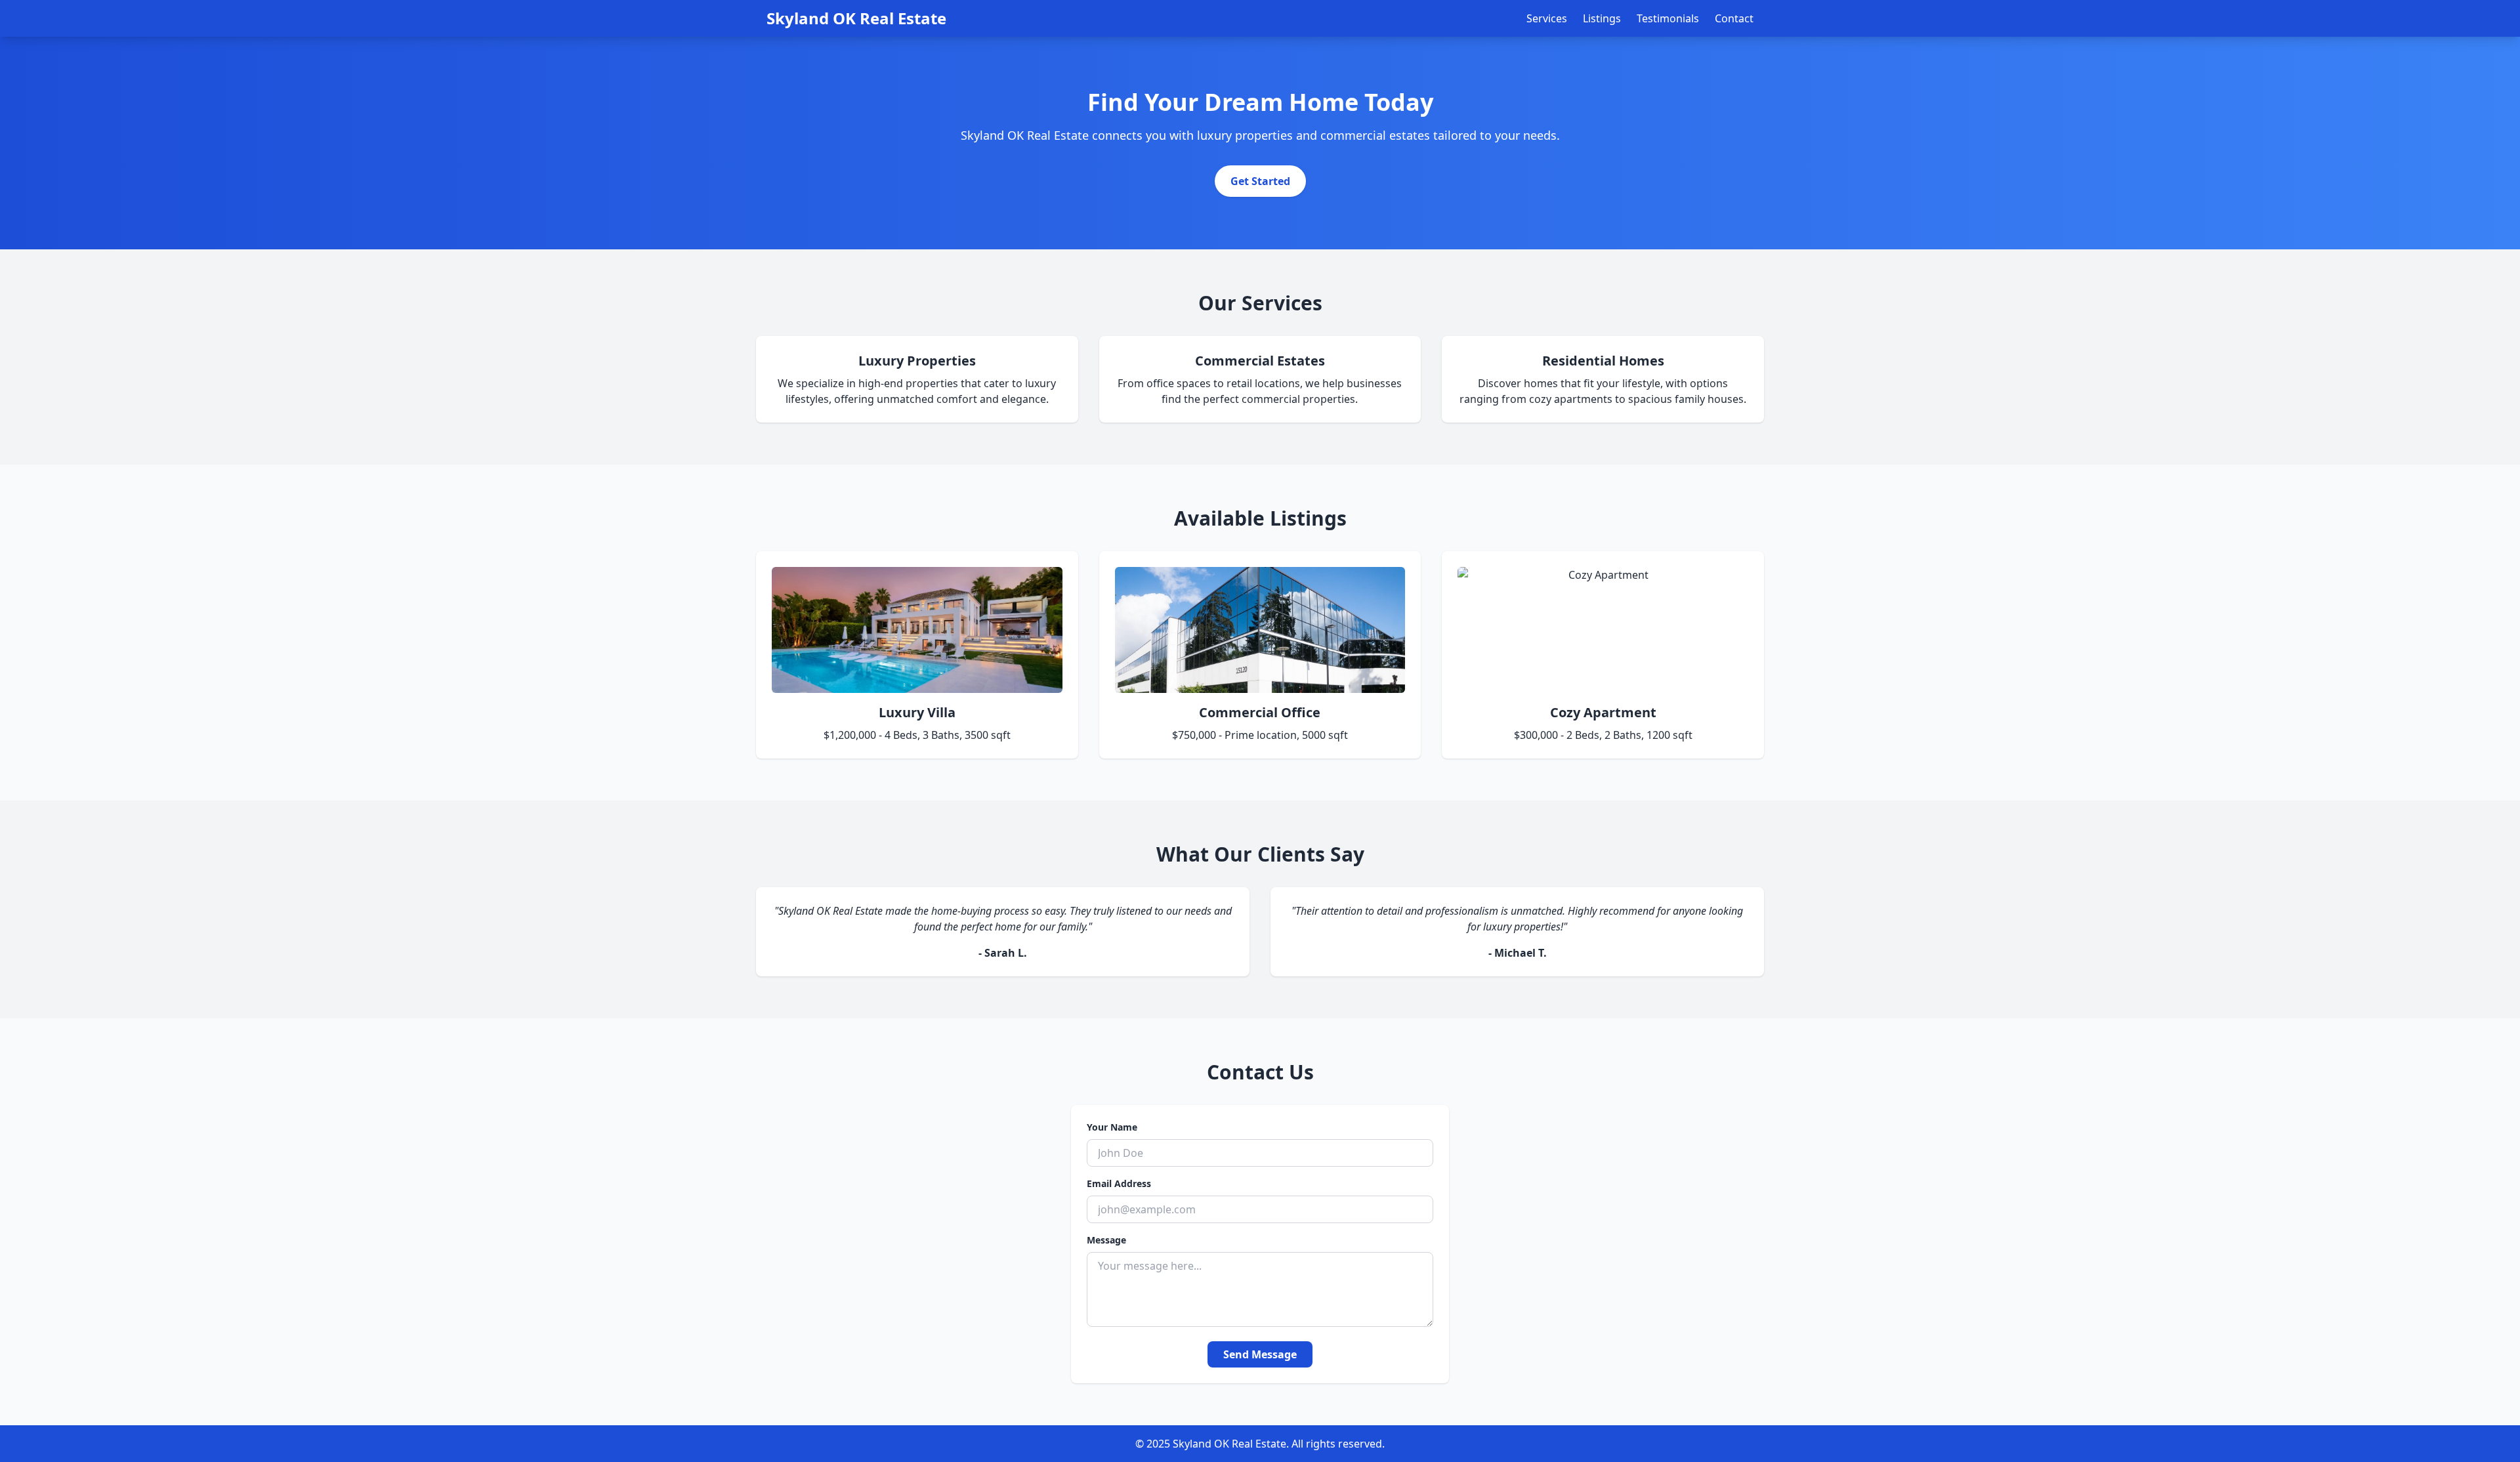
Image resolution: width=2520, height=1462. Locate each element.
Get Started (1260, 181)
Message (1106, 1240)
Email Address (1119, 1183)
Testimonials (1668, 18)
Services (1547, 18)
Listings (1602, 18)
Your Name (1112, 1127)
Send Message (1260, 1354)
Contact (1734, 18)
